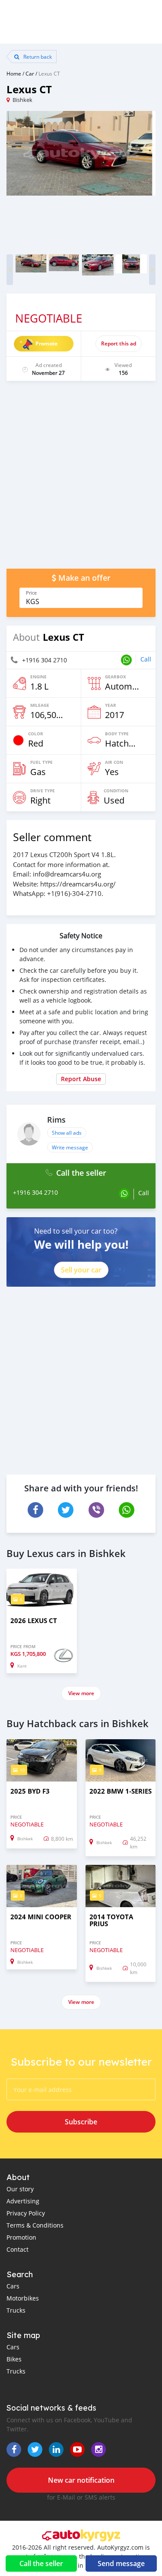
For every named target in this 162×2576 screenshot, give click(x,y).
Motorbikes (23, 2298)
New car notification (81, 2480)
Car (30, 73)
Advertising (23, 2201)
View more (81, 1693)
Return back (37, 57)
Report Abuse (81, 1079)
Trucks (16, 2310)
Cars (13, 2286)
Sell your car (81, 1270)
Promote (46, 343)
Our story (20, 2189)
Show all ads (67, 1133)
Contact (17, 2249)
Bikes (14, 2359)
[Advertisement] (81, 479)
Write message (70, 1147)
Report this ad (119, 343)
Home (14, 73)
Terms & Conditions (35, 2225)
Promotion (21, 2237)
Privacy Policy (26, 2213)
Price (31, 593)
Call (146, 659)
